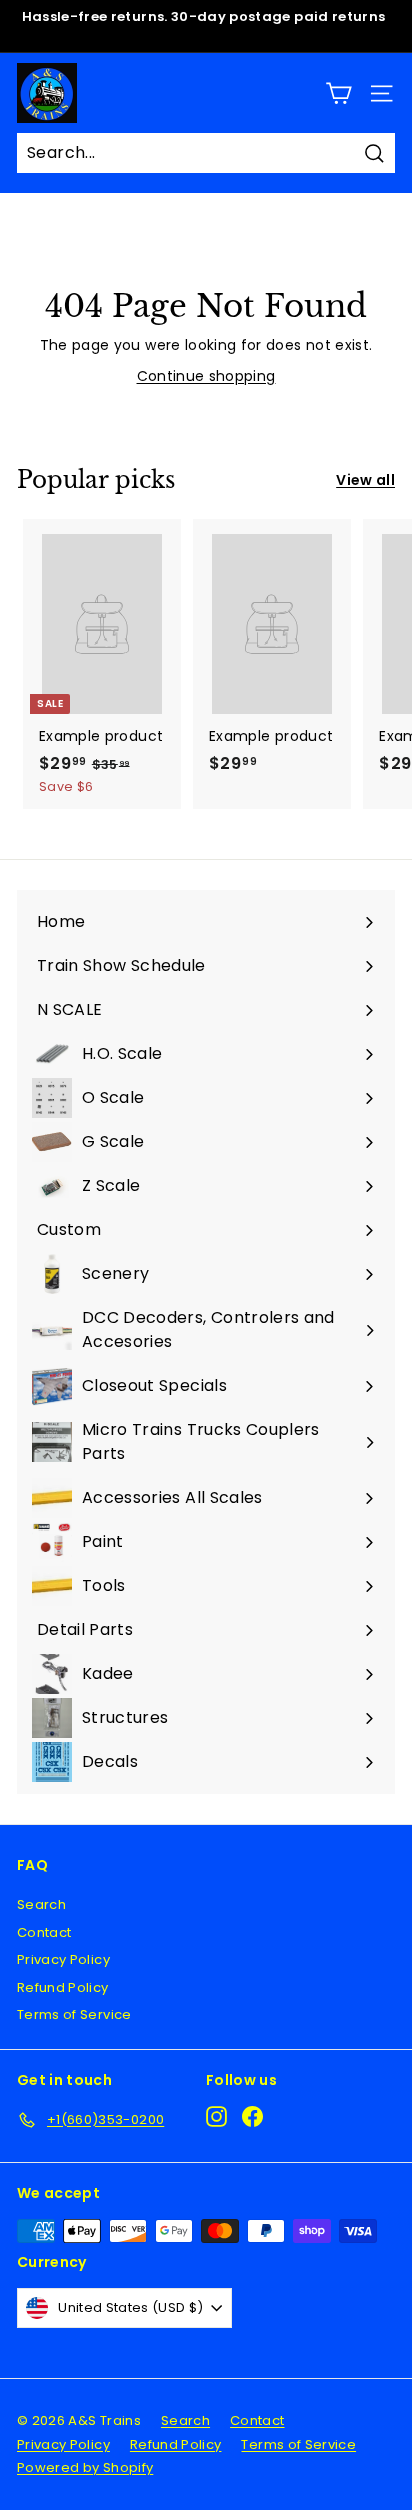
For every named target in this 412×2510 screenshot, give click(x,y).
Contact (44, 1932)
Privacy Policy (63, 1959)
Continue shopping (206, 376)
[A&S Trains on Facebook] (252, 2116)
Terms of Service (74, 2014)
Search (41, 1904)
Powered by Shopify (85, 2467)
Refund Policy (63, 1987)
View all (365, 480)
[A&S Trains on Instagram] (216, 2116)
